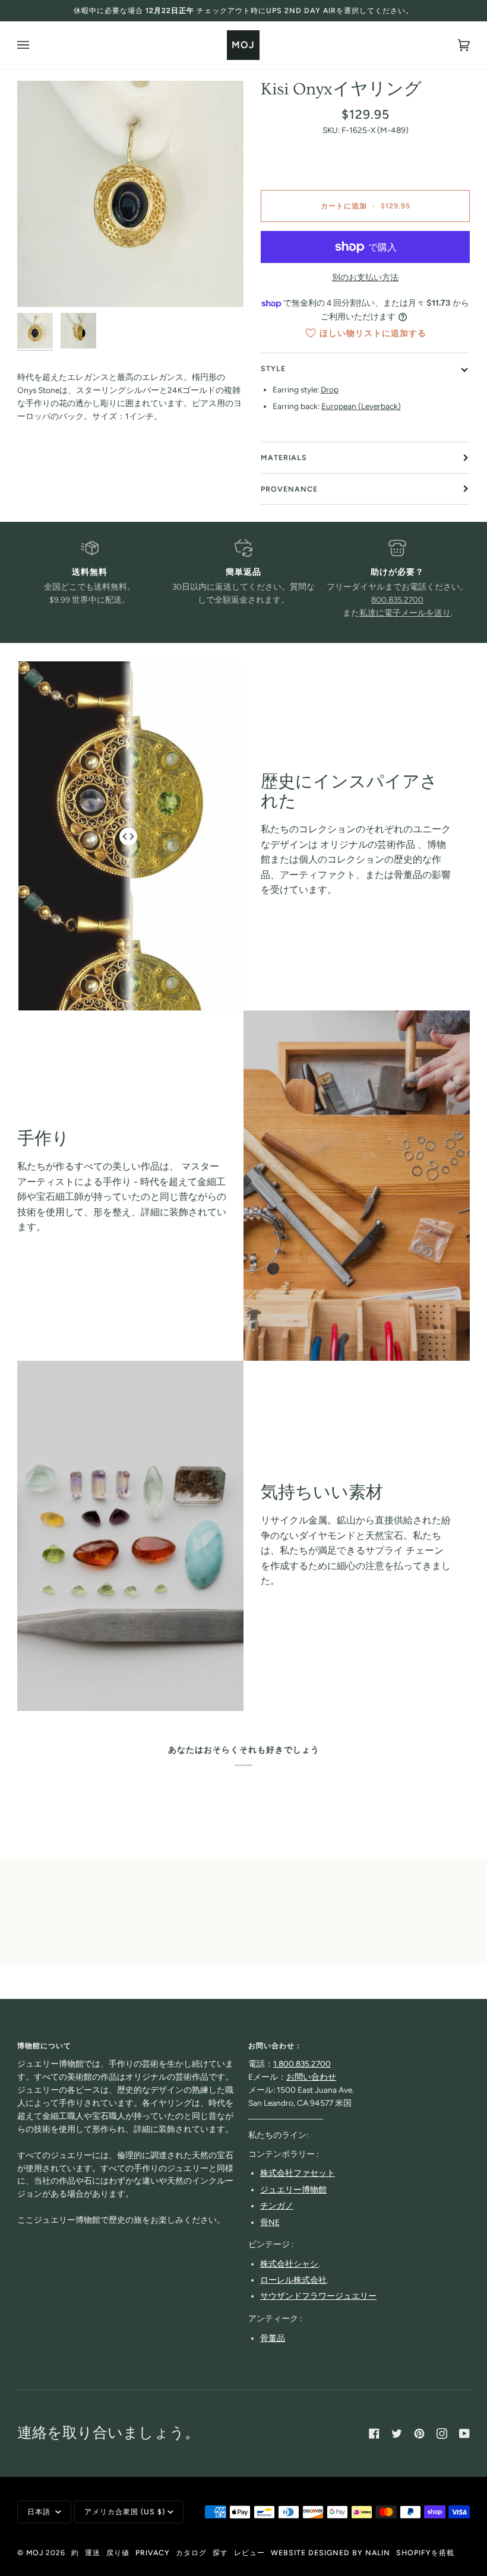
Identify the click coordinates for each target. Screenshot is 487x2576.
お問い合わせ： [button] (275, 2046)
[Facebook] (374, 2434)
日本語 (40, 2512)
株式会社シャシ (289, 2264)
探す (220, 2553)
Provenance (289, 489)
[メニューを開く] (35, 45)
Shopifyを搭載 (425, 2553)
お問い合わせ (311, 2077)
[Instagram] (442, 2434)
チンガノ (277, 2206)
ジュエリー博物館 (293, 2190)
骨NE (270, 2222)
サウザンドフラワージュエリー (318, 2296)
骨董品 (273, 2338)
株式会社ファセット (298, 2173)
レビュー (249, 2553)
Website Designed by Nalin (331, 2553)
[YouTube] (464, 2434)
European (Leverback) (361, 406)
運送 (93, 2553)
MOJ (35, 2553)
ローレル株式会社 (293, 2280)
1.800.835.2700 (302, 2064)
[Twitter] (397, 2434)
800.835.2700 (397, 600)
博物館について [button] (44, 2046)
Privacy (153, 2553)
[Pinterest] (419, 2434)
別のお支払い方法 (365, 277)
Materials (284, 457)
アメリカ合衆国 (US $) (125, 2512)
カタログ (191, 2553)
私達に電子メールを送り (405, 613)
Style (273, 368)
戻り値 (118, 2553)
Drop (330, 389)
